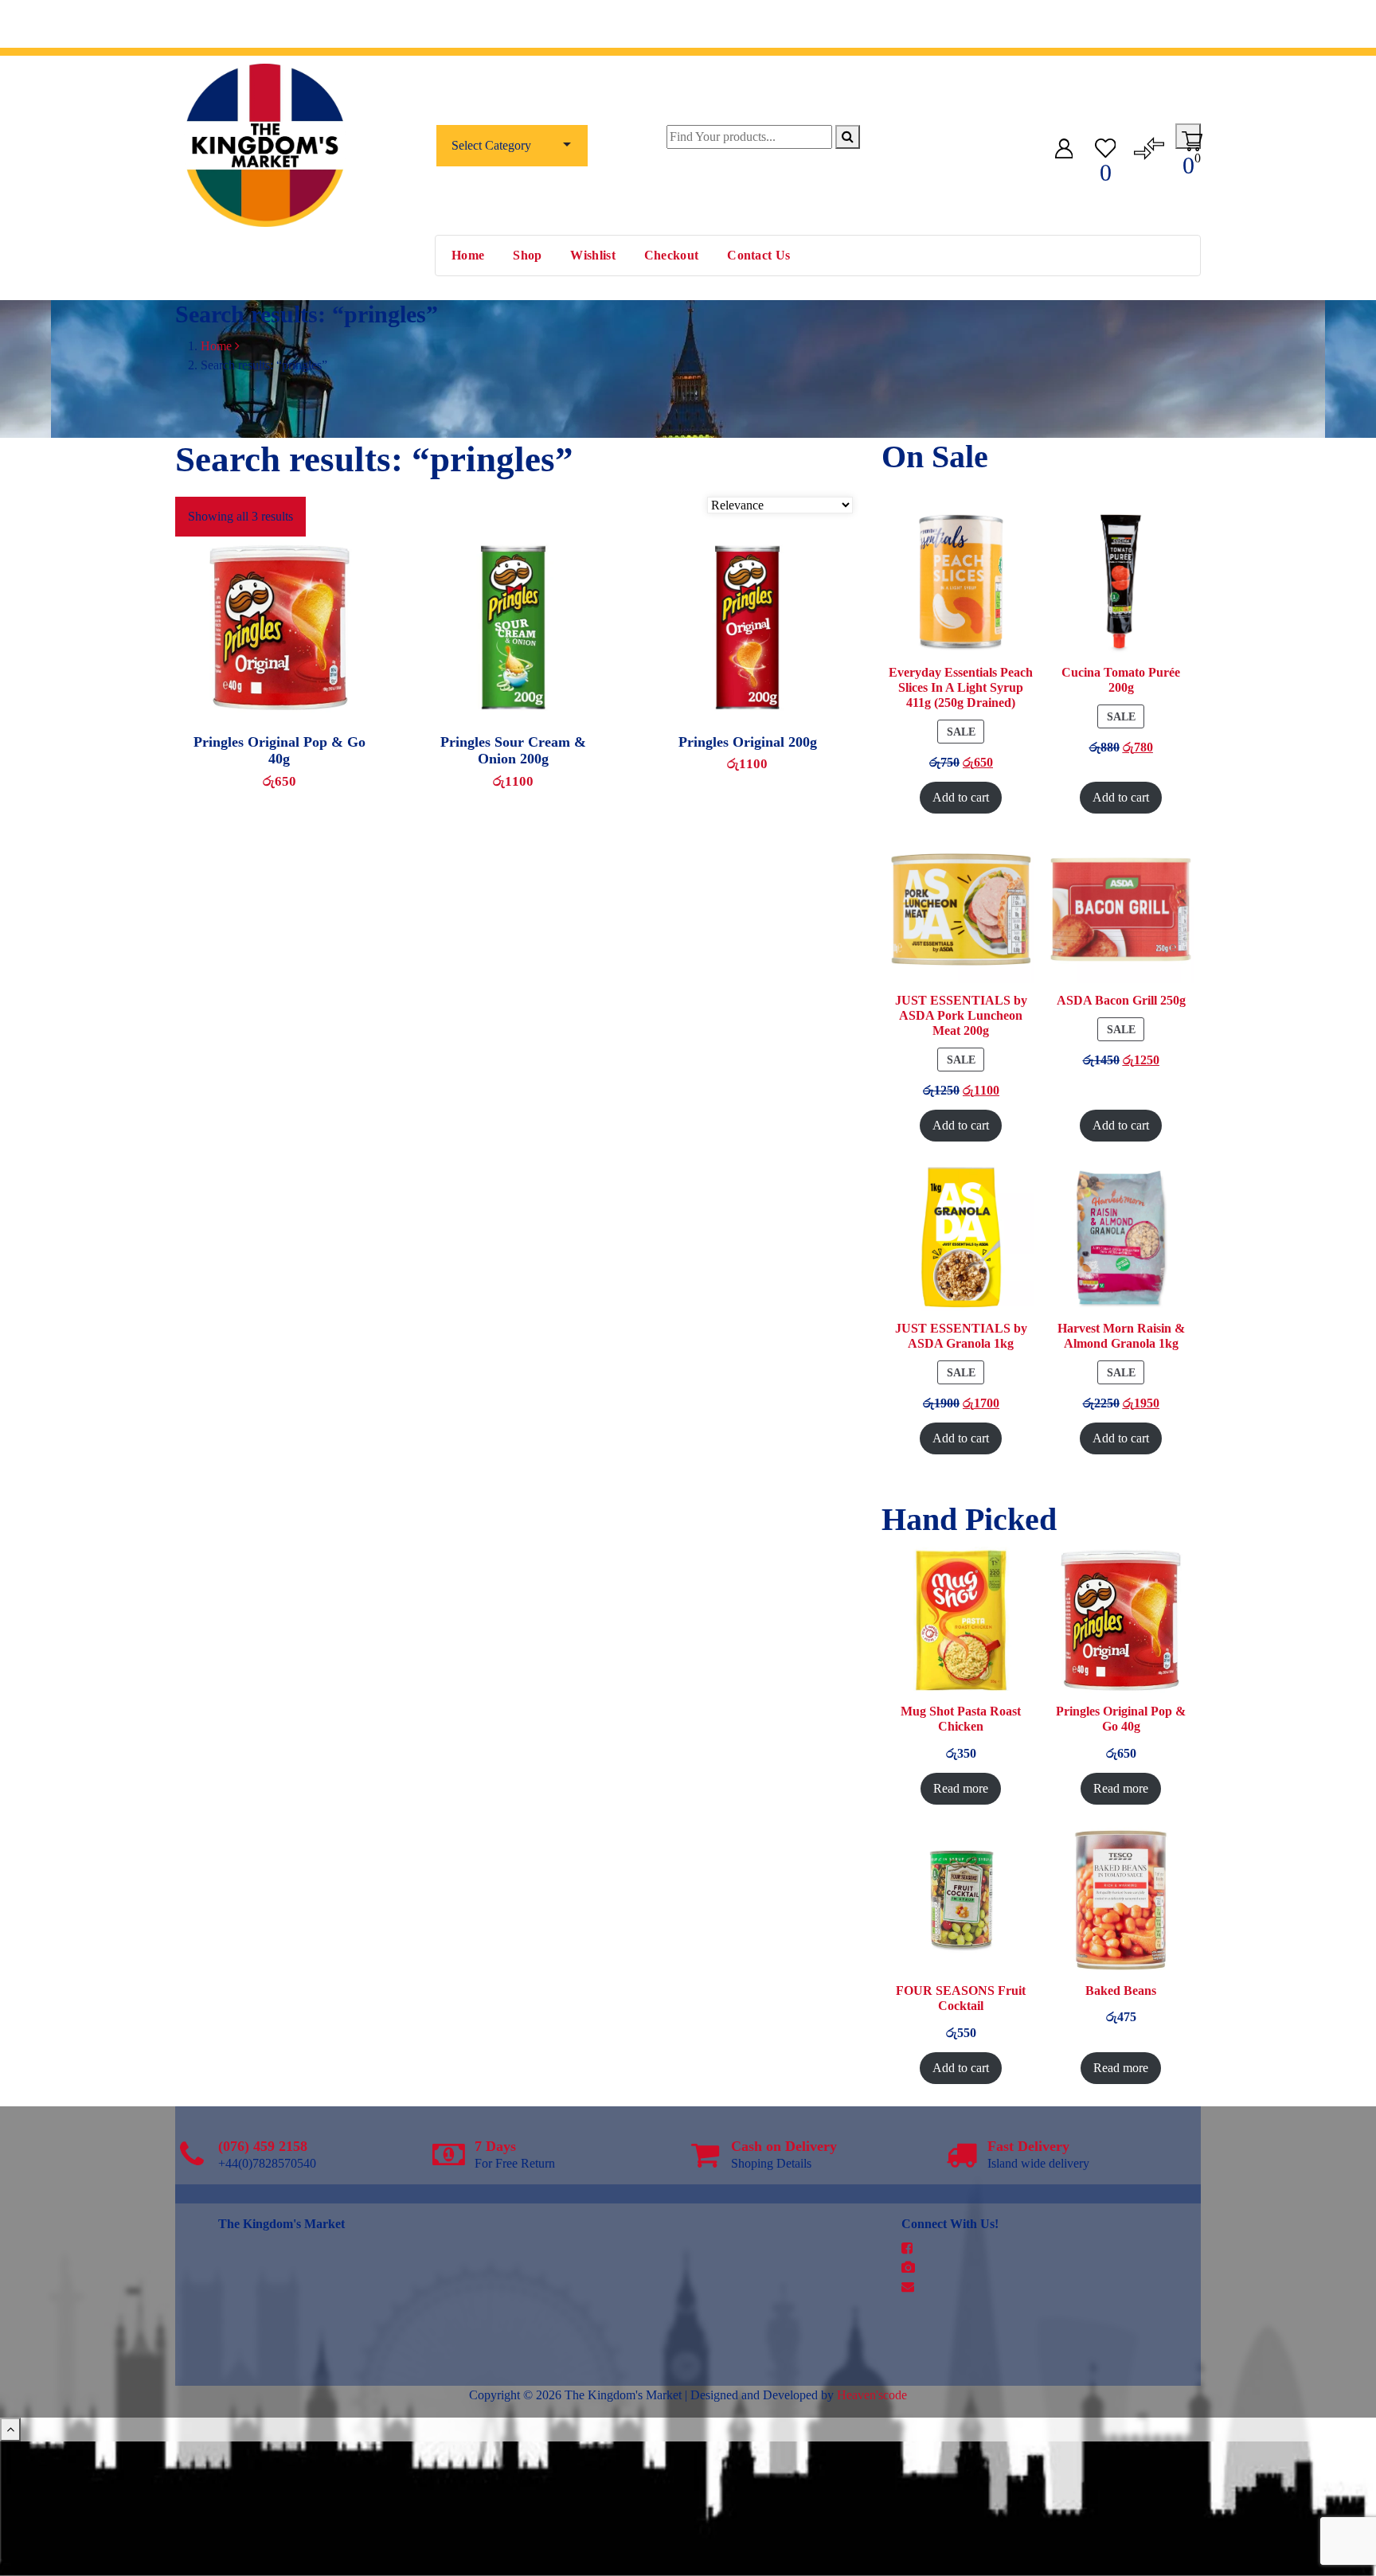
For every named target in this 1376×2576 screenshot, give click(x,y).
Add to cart (535, 735)
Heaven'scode (872, 2395)
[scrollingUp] (10, 2430)
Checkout (671, 255)
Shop (527, 255)
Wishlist (592, 255)
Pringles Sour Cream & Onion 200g (513, 751)
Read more (293, 735)
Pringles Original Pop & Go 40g (279, 751)
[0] (1105, 146)
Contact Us (758, 255)
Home (468, 255)
